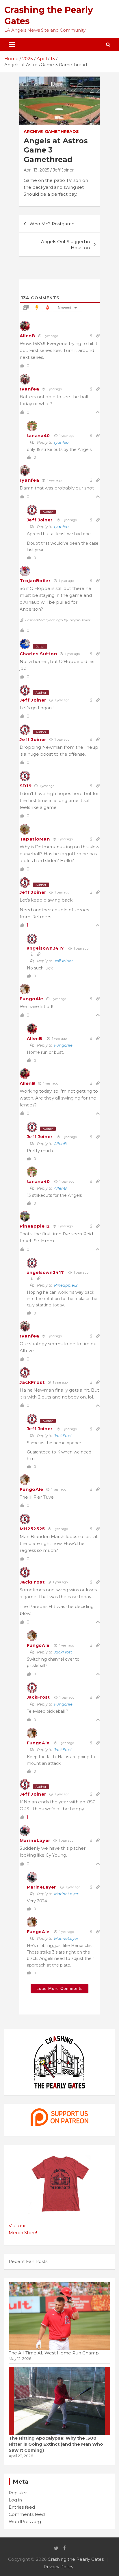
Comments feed (27, 2514)
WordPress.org (25, 2521)
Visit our (17, 2226)
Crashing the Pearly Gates (76, 2559)
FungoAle (32, 999)
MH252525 (32, 1529)
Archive (33, 132)
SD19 (26, 786)
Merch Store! (23, 2233)
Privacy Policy (58, 2567)
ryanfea (29, 389)
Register (18, 2493)
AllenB (27, 336)
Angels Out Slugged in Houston (65, 245)
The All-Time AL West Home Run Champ (54, 2353)
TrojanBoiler (35, 581)
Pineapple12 (35, 1226)
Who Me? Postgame (52, 224)
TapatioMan (35, 839)
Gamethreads (62, 132)
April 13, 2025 (36, 170)
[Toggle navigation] (12, 45)
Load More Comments (59, 1988)
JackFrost (32, 1382)
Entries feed (22, 2507)
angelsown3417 (45, 948)
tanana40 (39, 436)
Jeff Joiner (63, 170)
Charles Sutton (38, 654)
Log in (15, 2500)
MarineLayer (35, 1840)
